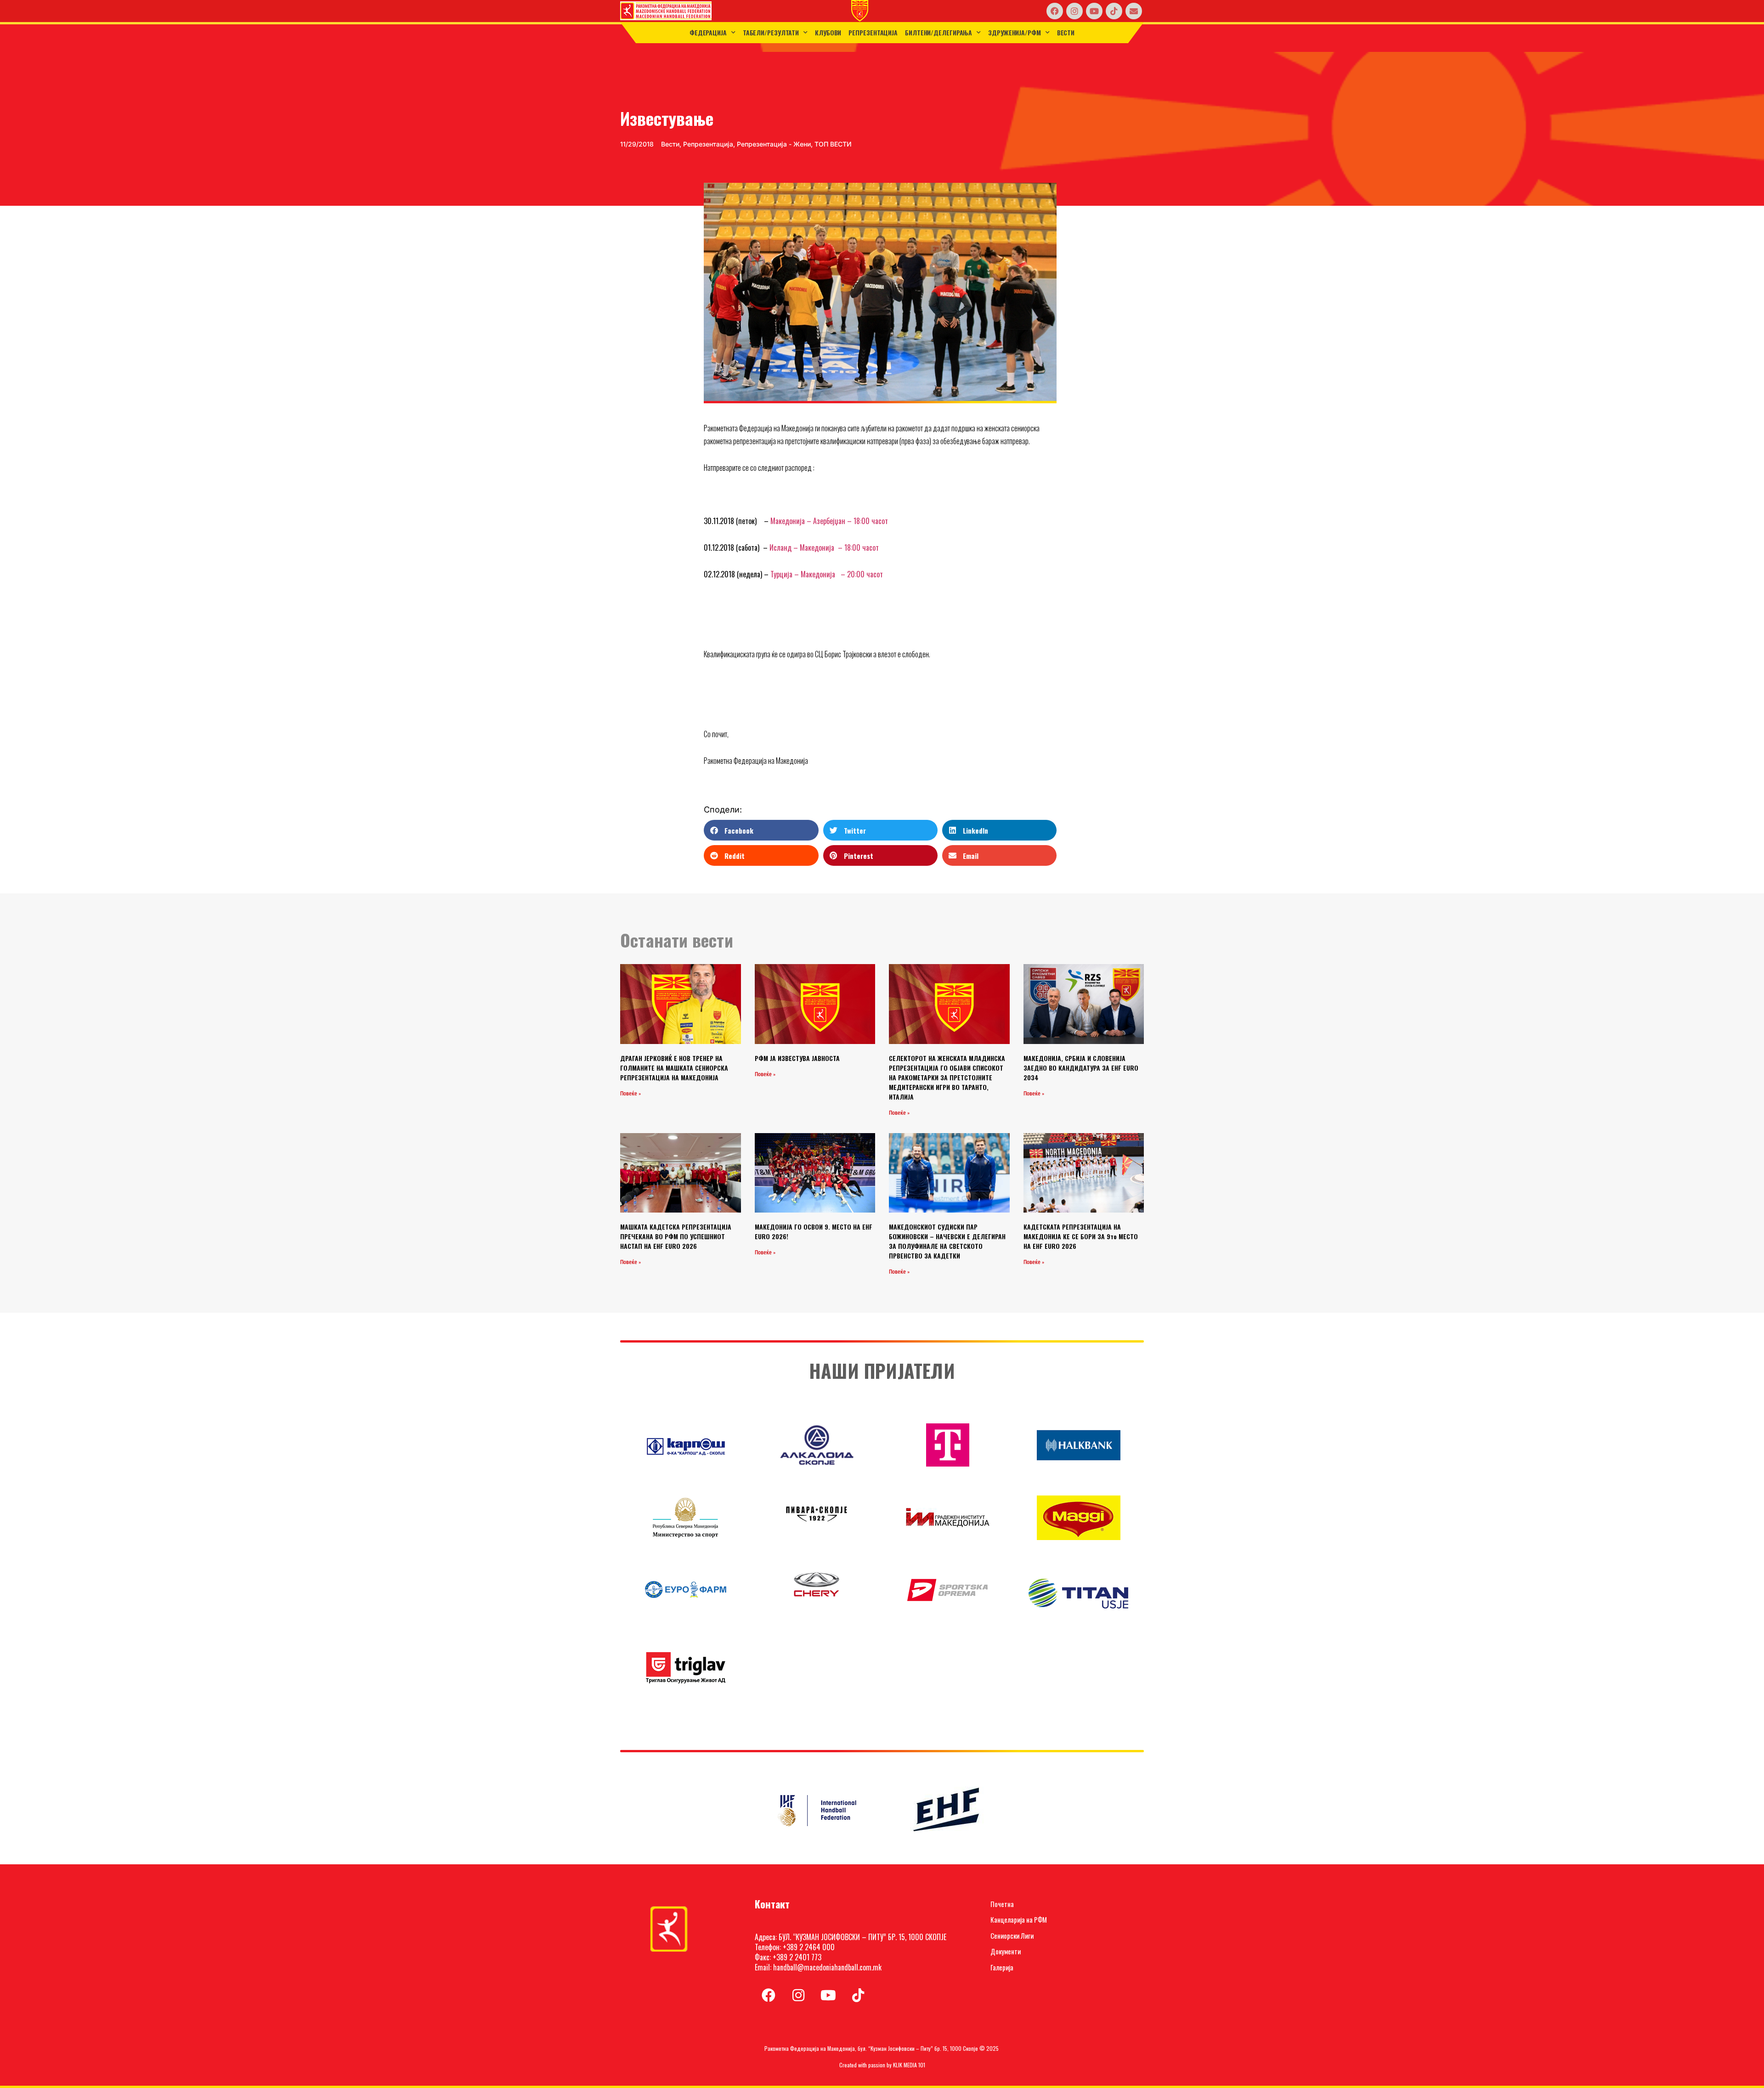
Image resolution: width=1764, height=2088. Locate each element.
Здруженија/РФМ (1015, 32)
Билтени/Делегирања (939, 32)
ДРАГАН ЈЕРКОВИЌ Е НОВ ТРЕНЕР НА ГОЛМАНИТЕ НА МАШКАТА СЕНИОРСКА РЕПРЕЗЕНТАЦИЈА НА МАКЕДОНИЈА (674, 1068)
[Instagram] (1074, 11)
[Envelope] (1134, 11)
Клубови (828, 32)
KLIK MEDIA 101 (909, 2065)
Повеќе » (630, 1094)
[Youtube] (1094, 11)
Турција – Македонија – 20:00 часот (827, 574)
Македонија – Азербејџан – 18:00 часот (829, 521)
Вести (1066, 32)
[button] (761, 830)
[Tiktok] (1114, 11)
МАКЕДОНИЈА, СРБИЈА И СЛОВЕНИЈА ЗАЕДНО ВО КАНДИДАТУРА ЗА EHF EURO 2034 (1081, 1068)
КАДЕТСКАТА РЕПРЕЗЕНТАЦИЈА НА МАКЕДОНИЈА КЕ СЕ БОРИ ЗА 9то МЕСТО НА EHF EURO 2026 (1081, 1236)
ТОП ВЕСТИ (833, 144)
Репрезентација (873, 32)
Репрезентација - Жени (774, 144)
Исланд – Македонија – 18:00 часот (824, 547)
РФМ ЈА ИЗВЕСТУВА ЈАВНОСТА (797, 1058)
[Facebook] (1055, 11)
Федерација (708, 32)
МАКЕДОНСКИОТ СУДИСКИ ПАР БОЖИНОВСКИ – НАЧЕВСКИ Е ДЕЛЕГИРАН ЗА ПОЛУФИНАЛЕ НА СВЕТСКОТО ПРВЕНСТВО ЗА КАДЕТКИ (947, 1241)
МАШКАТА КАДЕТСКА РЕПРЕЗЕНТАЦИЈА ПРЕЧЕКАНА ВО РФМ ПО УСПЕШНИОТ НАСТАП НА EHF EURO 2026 (676, 1236)
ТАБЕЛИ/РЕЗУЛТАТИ (771, 32)
